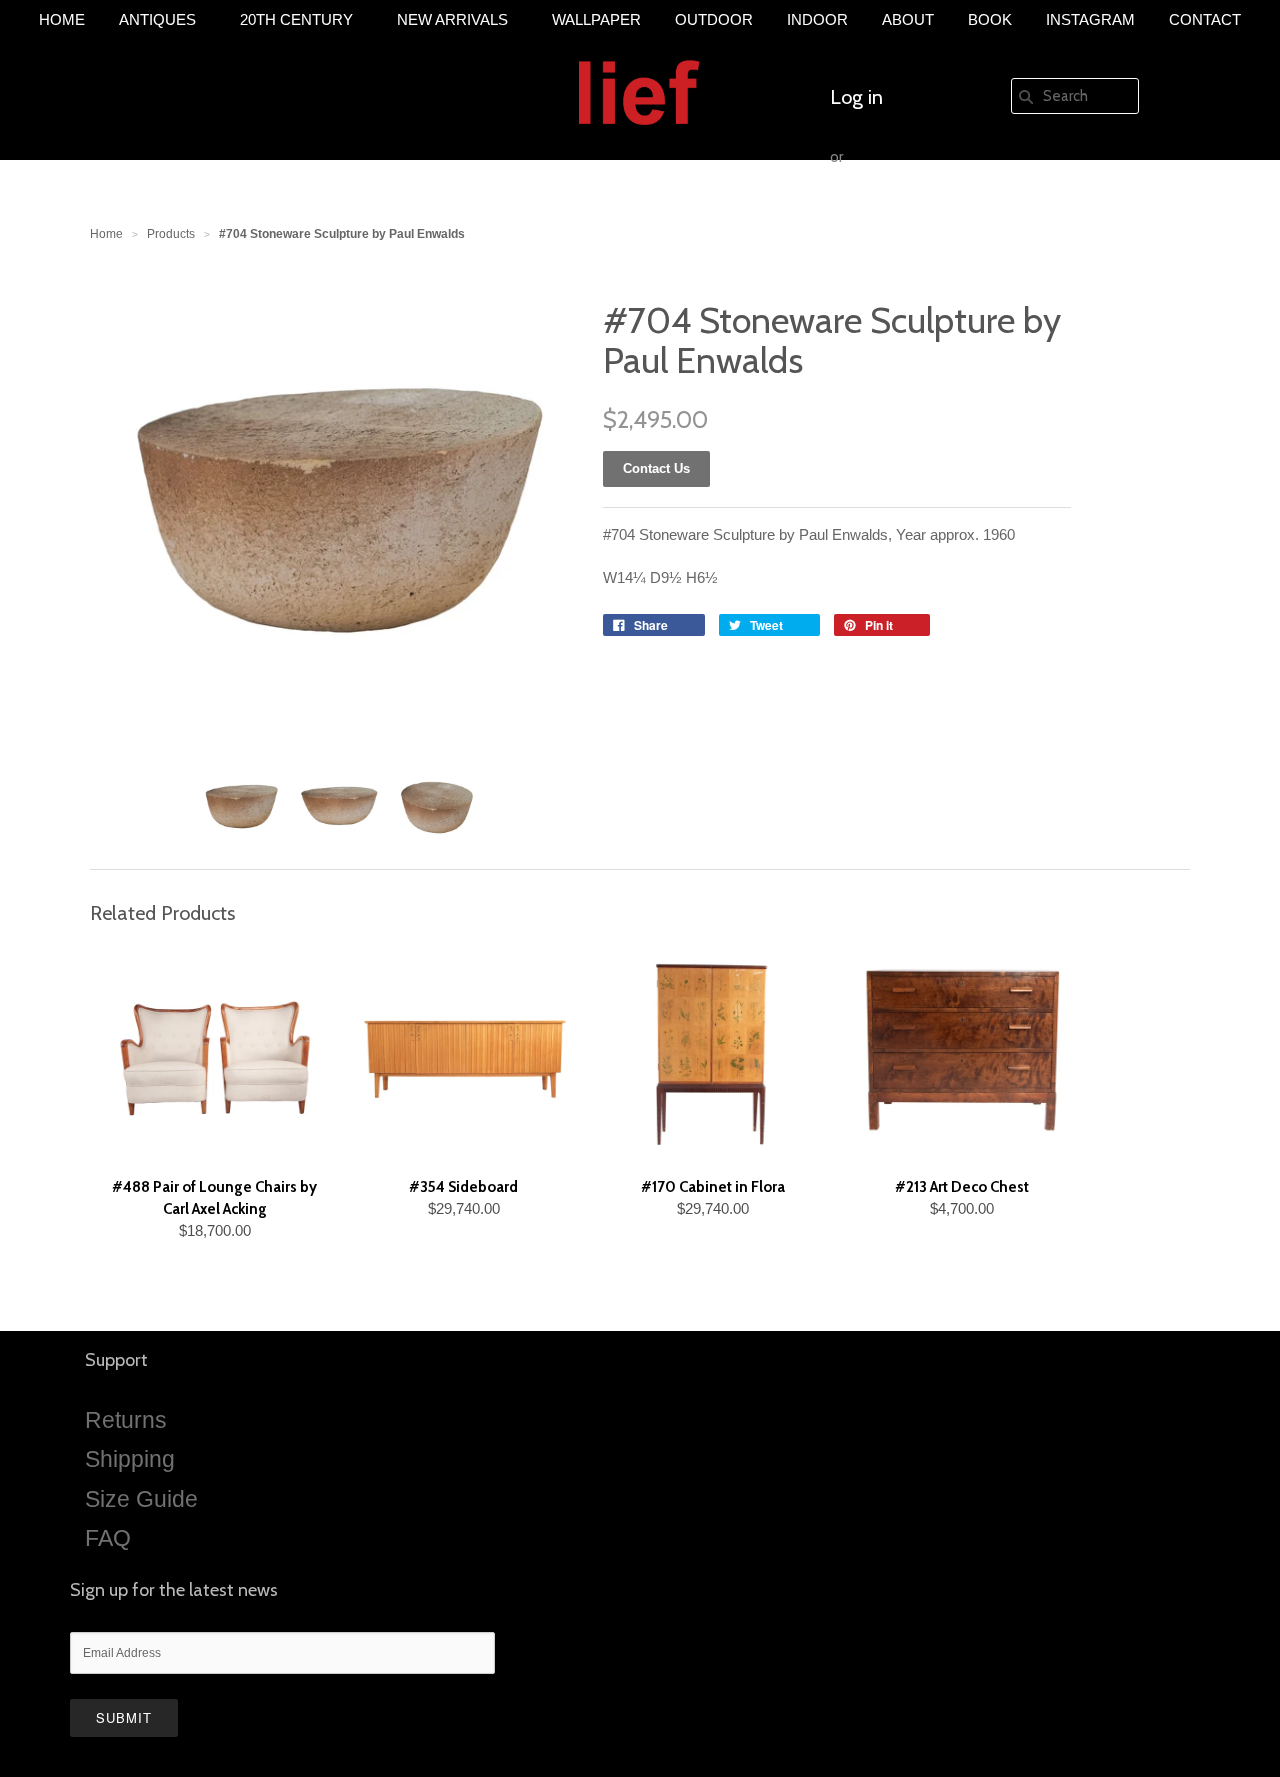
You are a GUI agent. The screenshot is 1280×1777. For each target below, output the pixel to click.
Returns (126, 1420)
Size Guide (141, 1499)
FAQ (108, 1538)
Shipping (130, 1459)
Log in (856, 97)
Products (171, 234)
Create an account (908, 217)
